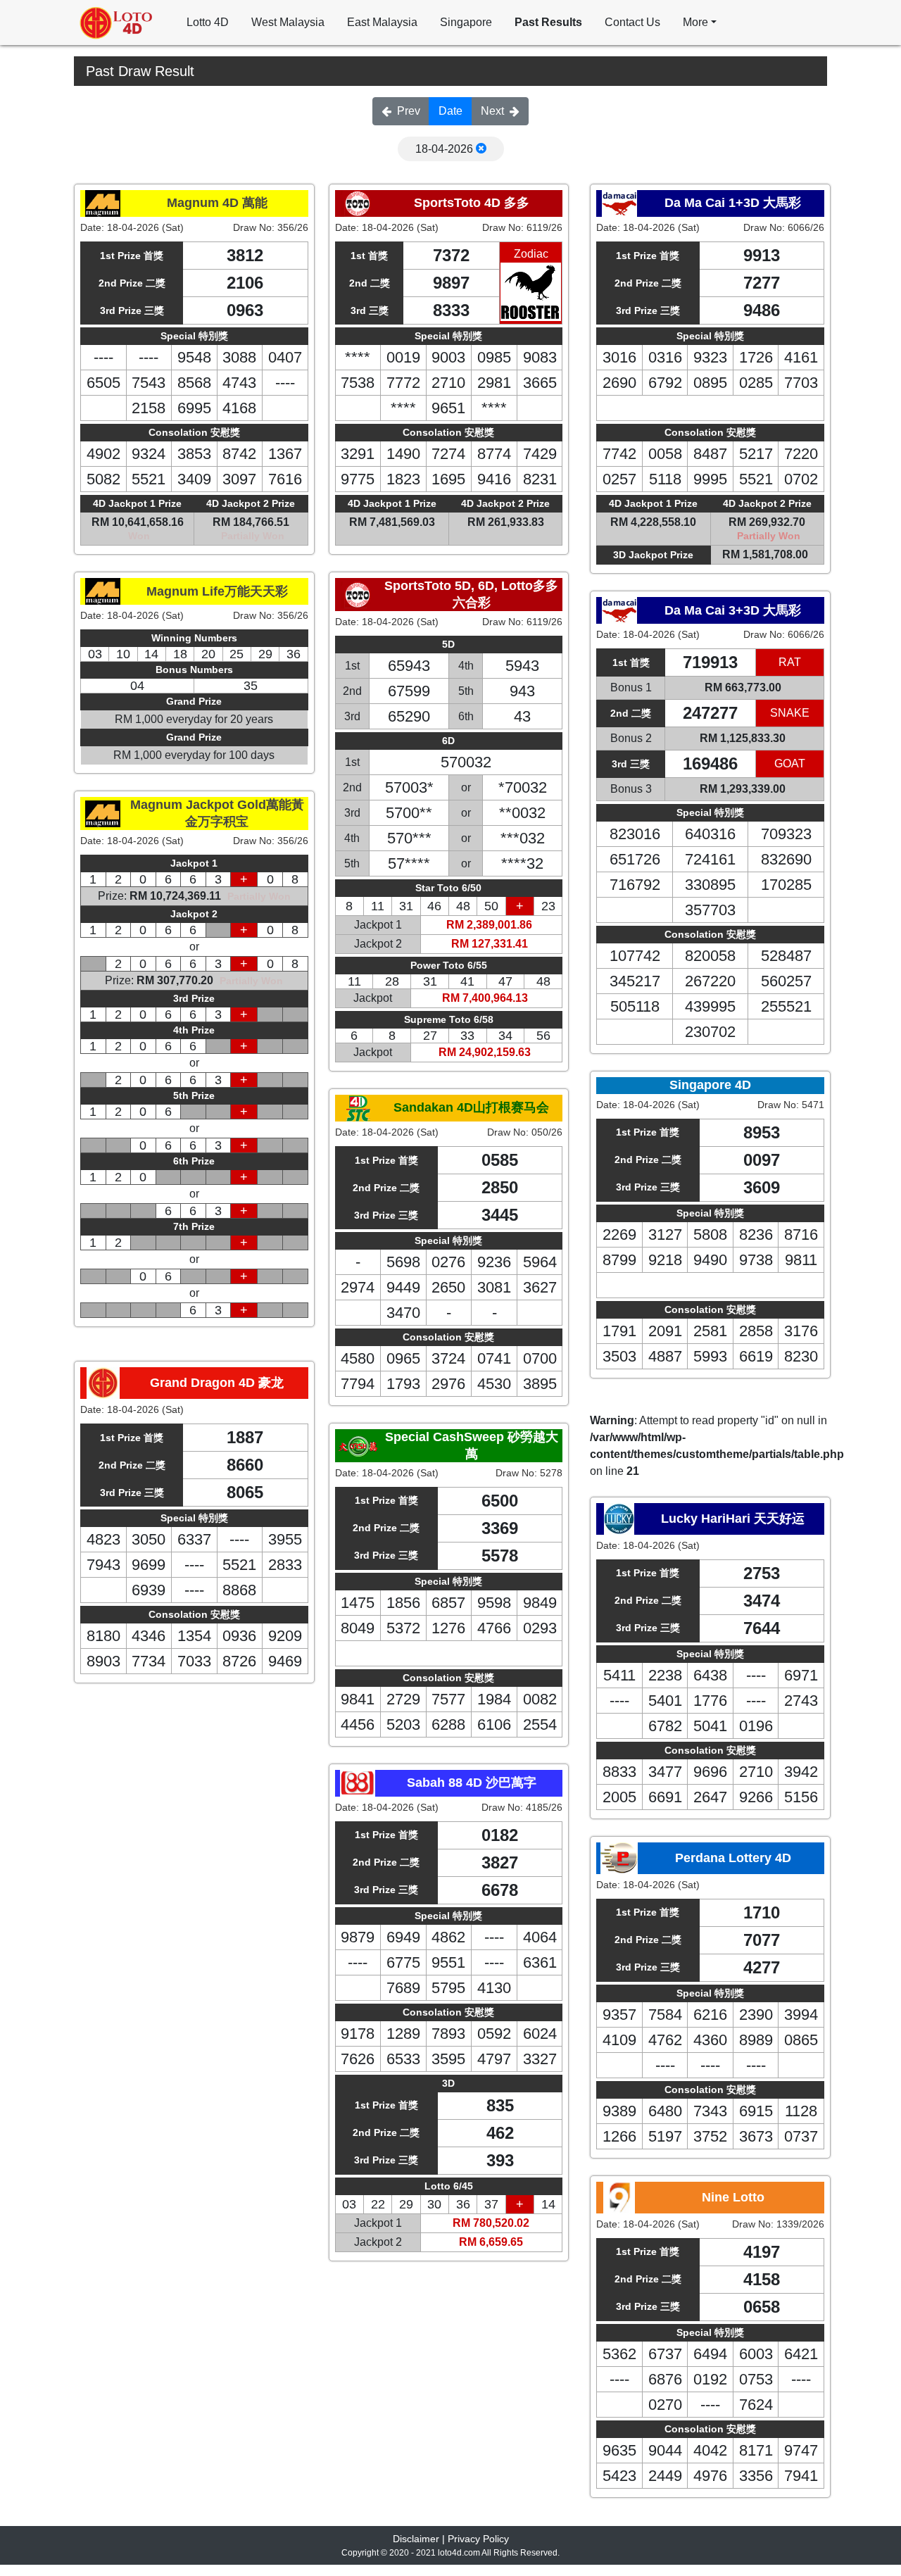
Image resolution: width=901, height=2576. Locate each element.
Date (450, 111)
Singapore (466, 22)
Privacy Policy (478, 2539)
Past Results (548, 22)
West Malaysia (288, 22)
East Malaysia (382, 22)
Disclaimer (416, 2539)
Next (492, 111)
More (695, 22)
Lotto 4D (208, 22)
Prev (409, 111)
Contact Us (632, 22)
